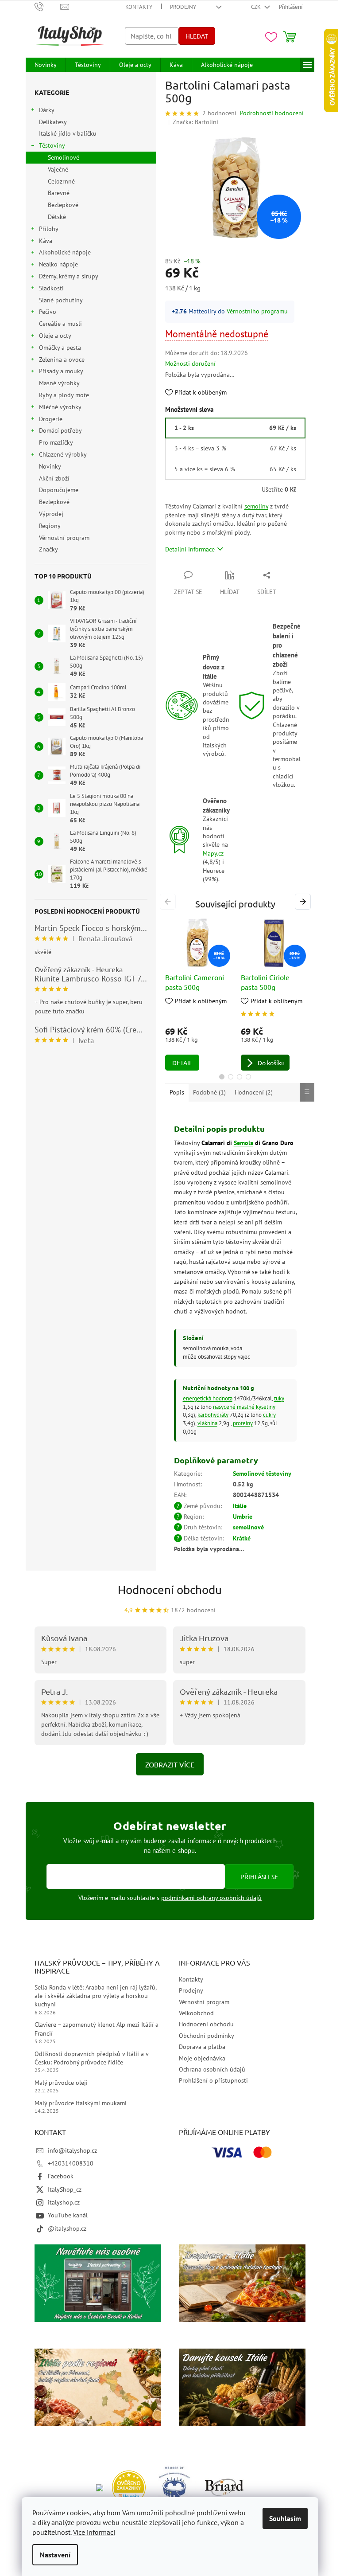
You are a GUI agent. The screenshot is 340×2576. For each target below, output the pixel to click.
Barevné (59, 193)
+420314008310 (71, 2163)
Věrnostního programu (257, 311)
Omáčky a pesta (60, 348)
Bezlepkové (63, 205)
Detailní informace (190, 549)
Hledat (197, 36)
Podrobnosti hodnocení (272, 113)
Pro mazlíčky (56, 442)
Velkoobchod (196, 2013)
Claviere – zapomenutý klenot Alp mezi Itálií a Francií (97, 2029)
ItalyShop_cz (65, 2189)
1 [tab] (222, 1077)
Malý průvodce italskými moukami (81, 2103)
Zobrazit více (170, 1764)
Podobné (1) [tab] (209, 1092)
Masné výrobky (59, 383)
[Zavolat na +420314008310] (48, 6)
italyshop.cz (64, 2202)
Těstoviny (52, 145)
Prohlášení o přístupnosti (213, 2080)
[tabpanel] (198, 995)
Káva (46, 241)
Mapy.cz (213, 853)
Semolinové (64, 157)
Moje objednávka (202, 2058)
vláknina (207, 1423)
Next (304, 902)
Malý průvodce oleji (61, 2083)
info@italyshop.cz (72, 2150)
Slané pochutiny (61, 300)
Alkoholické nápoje (65, 252)
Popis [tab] (177, 1092)
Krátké (242, 1538)
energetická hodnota (208, 1398)
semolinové (248, 1527)
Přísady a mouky (61, 371)
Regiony (50, 526)
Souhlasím (285, 2518)
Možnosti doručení (190, 364)
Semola (243, 1143)
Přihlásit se (259, 1876)
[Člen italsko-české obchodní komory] (175, 2487)
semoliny (256, 506)
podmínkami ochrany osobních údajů (211, 1898)
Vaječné (58, 169)
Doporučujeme (59, 490)
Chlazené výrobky (63, 454)
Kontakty (139, 7)
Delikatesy (53, 122)
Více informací (94, 2532)
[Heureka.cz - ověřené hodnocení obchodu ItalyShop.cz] (129, 2487)
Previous (169, 902)
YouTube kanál (68, 2215)
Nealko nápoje (58, 264)
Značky (48, 549)
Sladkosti (51, 288)
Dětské (57, 217)
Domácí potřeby (60, 430)
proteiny (243, 1423)
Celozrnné (61, 181)
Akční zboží (54, 478)
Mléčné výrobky (60, 407)
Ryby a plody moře (64, 395)
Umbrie (243, 1517)
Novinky (50, 466)
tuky (279, 1398)
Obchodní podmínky (207, 2036)
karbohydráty (213, 1415)
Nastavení (55, 2555)
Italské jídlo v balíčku (68, 133)
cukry (269, 1415)
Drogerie (51, 419)
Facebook (61, 2176)
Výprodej (51, 514)
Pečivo (48, 312)
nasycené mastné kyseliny (244, 1407)
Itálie (240, 1506)
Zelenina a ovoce (62, 360)
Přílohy (49, 229)
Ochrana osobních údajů (212, 2069)
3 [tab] (240, 1077)
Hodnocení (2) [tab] (254, 1092)
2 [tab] (231, 1077)
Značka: (195, 122)
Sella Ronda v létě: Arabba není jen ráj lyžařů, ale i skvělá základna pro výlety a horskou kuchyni (95, 1996)
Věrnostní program (64, 538)
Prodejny (183, 7)
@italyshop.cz (67, 2228)
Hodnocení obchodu (170, 1590)
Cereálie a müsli (60, 324)
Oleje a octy (55, 336)
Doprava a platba (202, 2047)
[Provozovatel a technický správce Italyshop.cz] (224, 2487)
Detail (182, 1063)
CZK (257, 7)
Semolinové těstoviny (262, 1474)
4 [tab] (248, 1077)
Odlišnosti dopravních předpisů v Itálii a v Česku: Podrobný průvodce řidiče (91, 2058)
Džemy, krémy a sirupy (69, 276)
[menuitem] (46, 65)
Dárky (47, 110)
